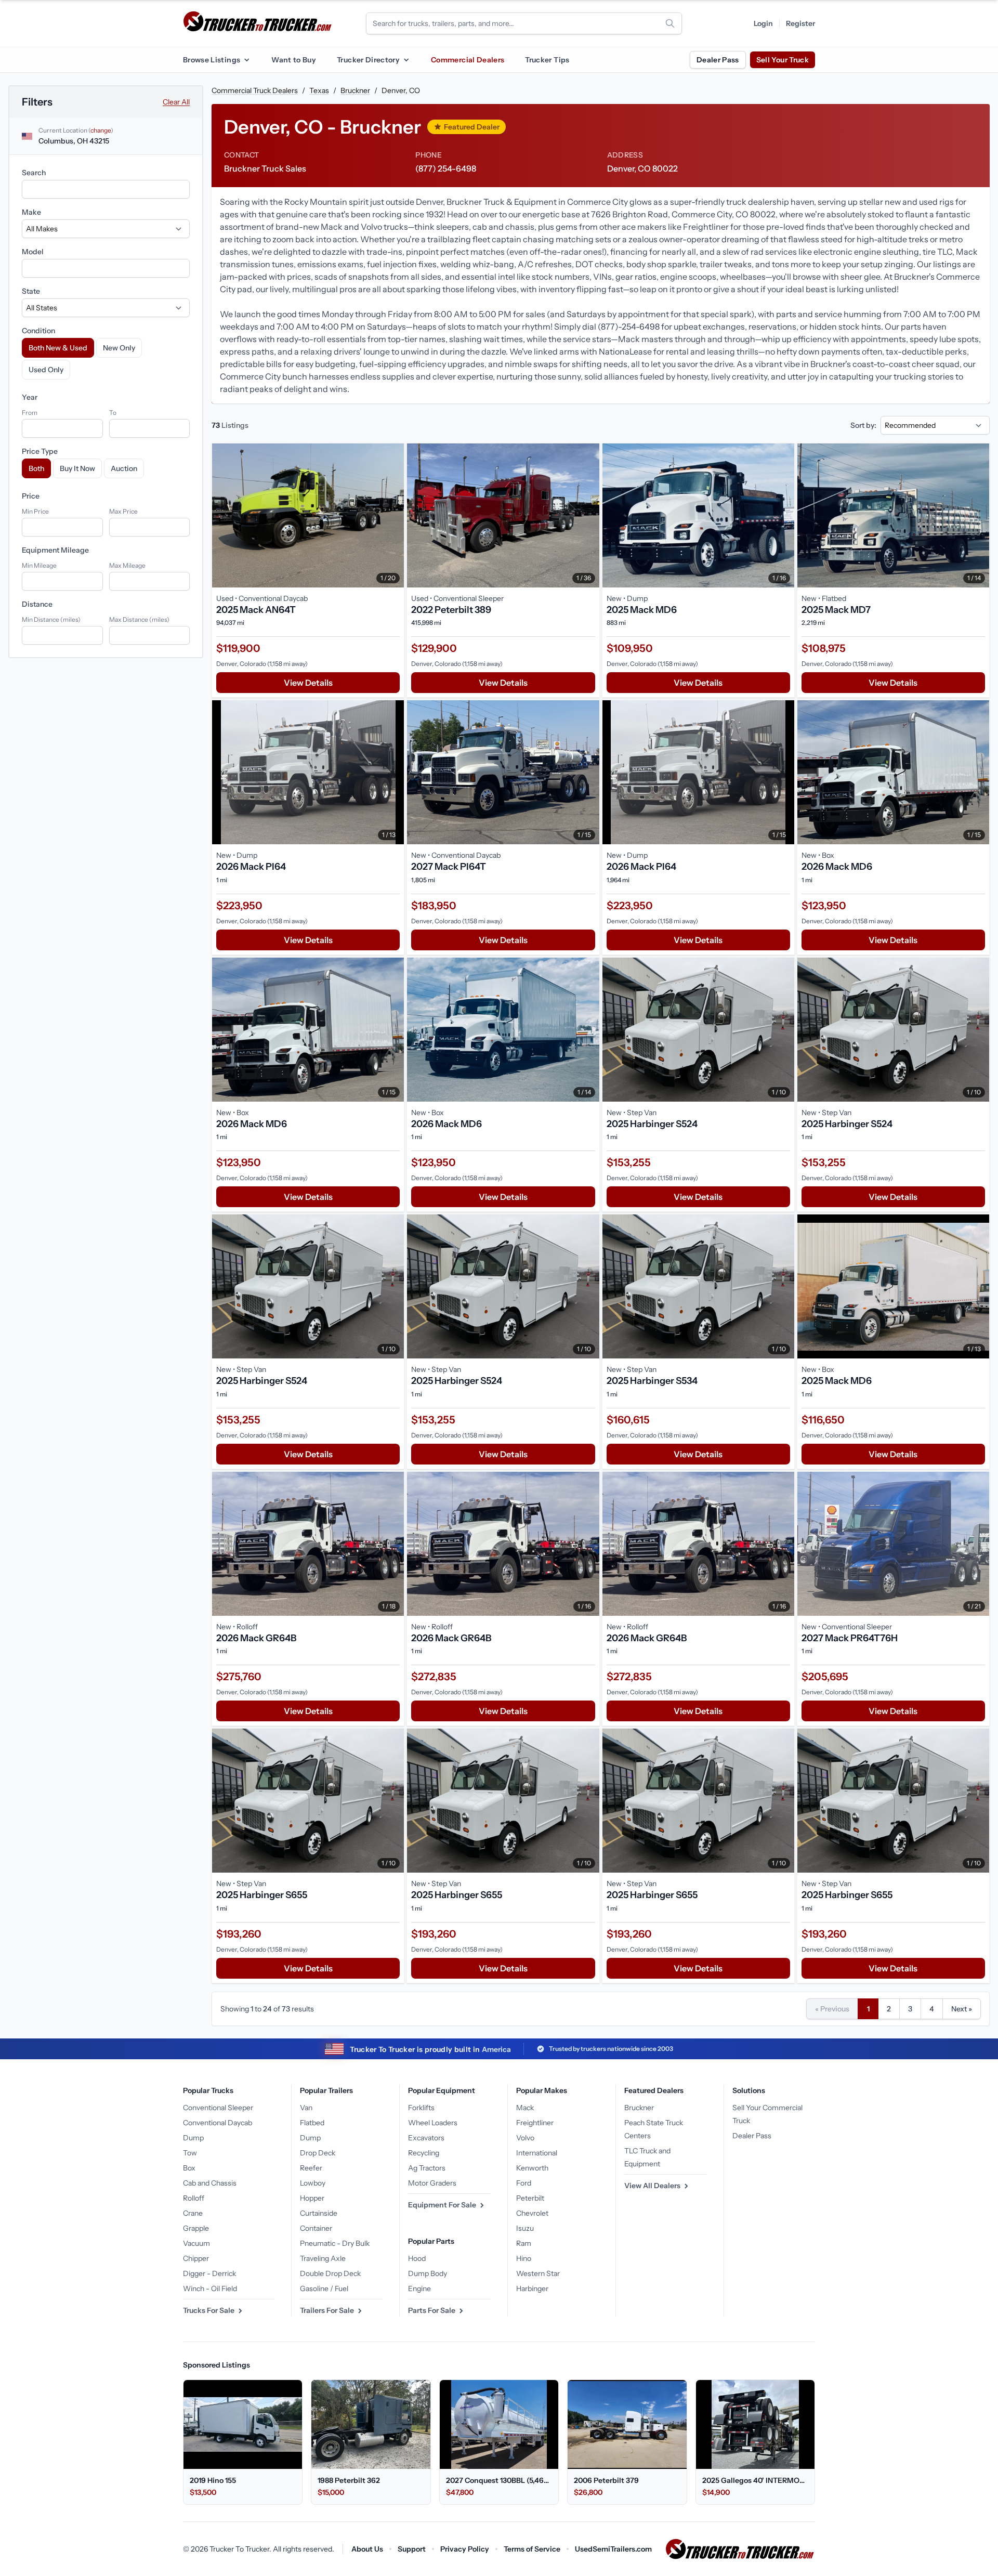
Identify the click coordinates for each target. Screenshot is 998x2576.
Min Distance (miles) (51, 619)
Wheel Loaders (433, 2123)
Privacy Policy (465, 2549)
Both (36, 468)
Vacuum (196, 2243)
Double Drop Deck (330, 2273)
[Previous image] (222, 515)
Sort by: (863, 425)
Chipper (196, 2258)
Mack (525, 2108)
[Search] (670, 23)
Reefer (311, 2168)
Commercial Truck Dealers (255, 90)
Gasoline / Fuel (324, 2289)
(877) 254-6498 (446, 168)
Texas (319, 90)
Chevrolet (532, 2213)
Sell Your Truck (783, 60)
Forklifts (421, 2108)
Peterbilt (530, 2198)
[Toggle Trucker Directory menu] (406, 60)
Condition (38, 331)
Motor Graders (432, 2183)
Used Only (46, 370)
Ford (524, 2183)
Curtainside (319, 2213)
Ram (524, 2243)
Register (800, 23)
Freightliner (535, 2123)
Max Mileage (127, 565)
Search (34, 173)
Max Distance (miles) (139, 619)
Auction (124, 468)
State (31, 291)
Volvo (525, 2138)
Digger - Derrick (209, 2273)
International (537, 2153)
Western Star (538, 2273)
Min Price (35, 511)
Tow (190, 2153)
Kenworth (532, 2168)
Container (316, 2228)
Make (31, 212)
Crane (193, 2213)
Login (763, 23)
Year (30, 397)
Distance (37, 604)
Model (33, 252)
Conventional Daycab (218, 2123)
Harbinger (532, 2289)
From (30, 413)
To (113, 413)
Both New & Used (58, 348)
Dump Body (428, 2273)
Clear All (176, 102)
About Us (367, 2549)
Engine (419, 2289)
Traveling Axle (323, 2258)
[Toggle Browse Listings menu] (246, 60)
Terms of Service (532, 2549)
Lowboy (313, 2183)
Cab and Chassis (210, 2183)
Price (31, 496)
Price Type (40, 451)
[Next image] (393, 515)
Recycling (424, 2153)
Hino (524, 2258)
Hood (417, 2258)
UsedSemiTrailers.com (613, 2549)
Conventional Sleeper (218, 2108)
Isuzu (525, 2228)
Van (306, 2108)
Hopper (312, 2198)
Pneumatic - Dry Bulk (335, 2243)
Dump (193, 2138)
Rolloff (194, 2198)
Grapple (196, 2228)
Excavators (426, 2138)
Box (189, 2168)
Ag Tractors (427, 2168)
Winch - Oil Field (210, 2289)
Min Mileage (39, 565)
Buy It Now (77, 468)
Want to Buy (294, 60)
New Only (119, 348)
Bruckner (355, 90)
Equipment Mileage (55, 550)
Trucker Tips (547, 60)
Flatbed (312, 2123)
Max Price (123, 511)
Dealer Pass (718, 60)
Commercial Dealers (468, 60)
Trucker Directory (368, 60)
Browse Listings (212, 60)
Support (412, 2549)
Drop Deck (318, 2153)
